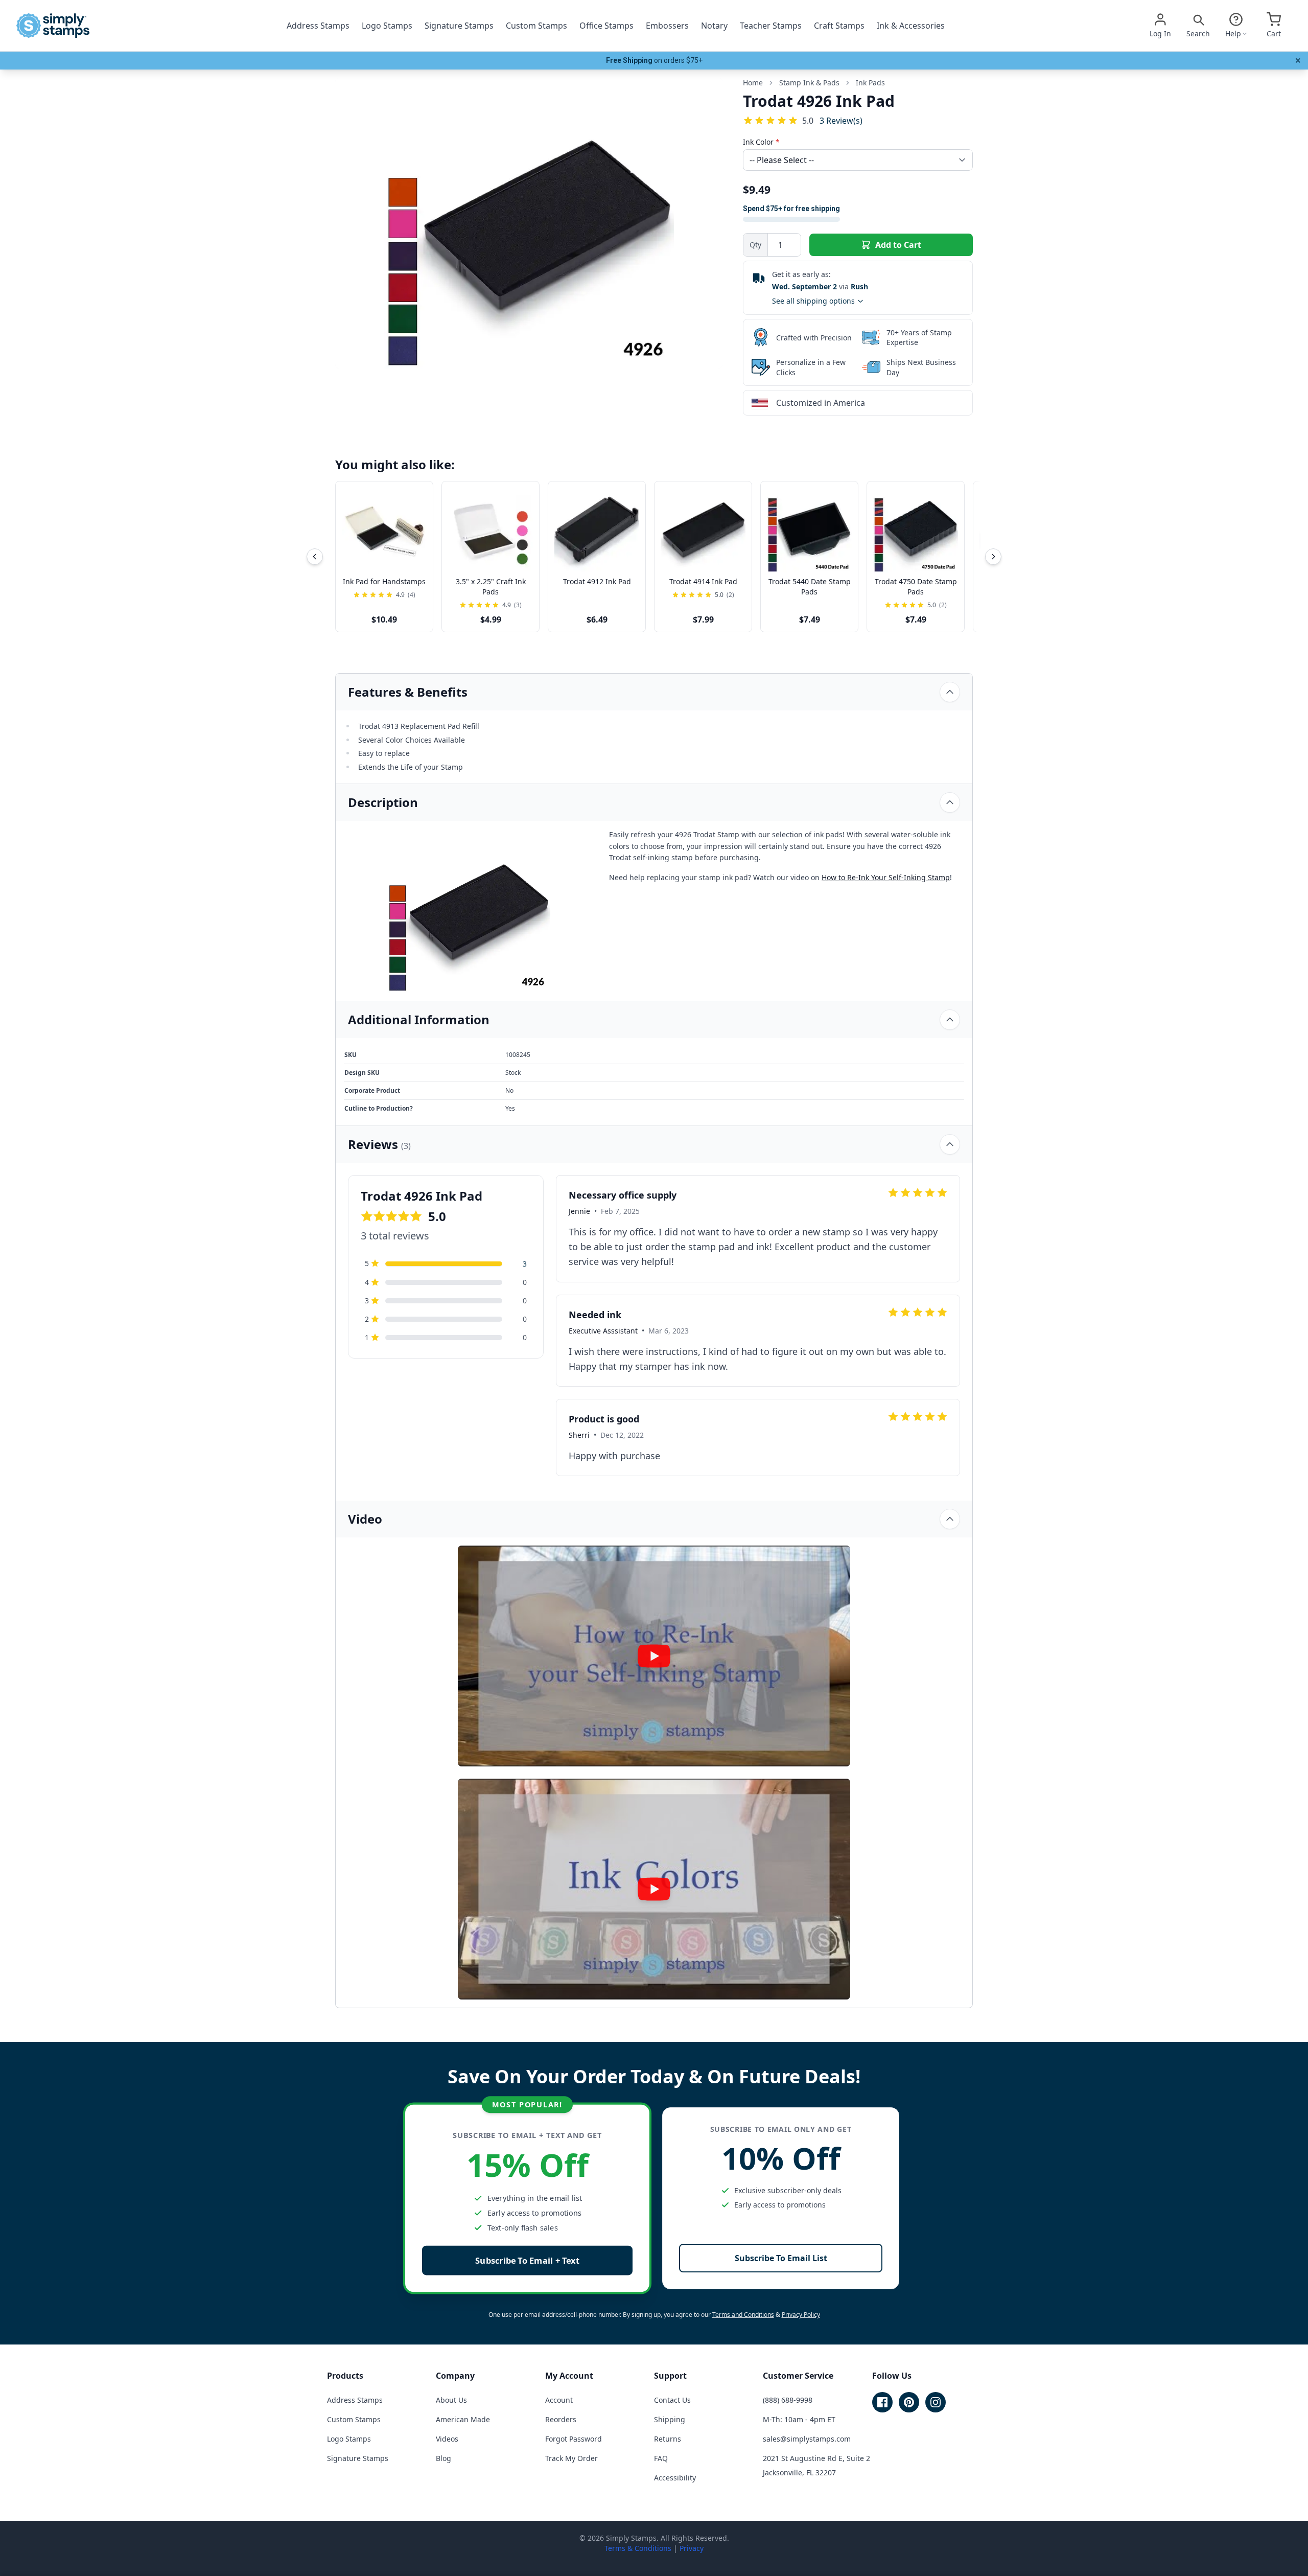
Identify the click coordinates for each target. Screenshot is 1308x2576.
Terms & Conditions (638, 2548)
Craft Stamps (839, 26)
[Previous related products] (315, 557)
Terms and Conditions (743, 2315)
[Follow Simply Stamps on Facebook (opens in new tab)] (882, 2402)
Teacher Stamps (771, 26)
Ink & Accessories (911, 26)
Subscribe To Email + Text (527, 2260)
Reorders (561, 2419)
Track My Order (571, 2458)
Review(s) (841, 120)
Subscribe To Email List (781, 2258)
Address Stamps (318, 26)
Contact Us (672, 2400)
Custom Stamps (536, 26)
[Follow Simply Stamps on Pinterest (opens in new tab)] (909, 2402)
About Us (451, 2400)
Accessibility (675, 2478)
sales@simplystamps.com (807, 2439)
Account (559, 2400)
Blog (443, 2458)
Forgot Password (574, 2439)
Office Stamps (606, 26)
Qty (755, 245)
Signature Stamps (459, 26)
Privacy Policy (801, 2315)
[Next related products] (993, 557)
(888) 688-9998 (788, 2400)
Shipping (670, 2419)
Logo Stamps (387, 26)
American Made (463, 2419)
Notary (714, 26)
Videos (447, 2439)
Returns (668, 2439)
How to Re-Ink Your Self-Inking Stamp (886, 877)
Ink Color (761, 142)
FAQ (661, 2458)
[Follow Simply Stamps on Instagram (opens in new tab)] (936, 2402)
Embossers (667, 26)
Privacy (692, 2548)
